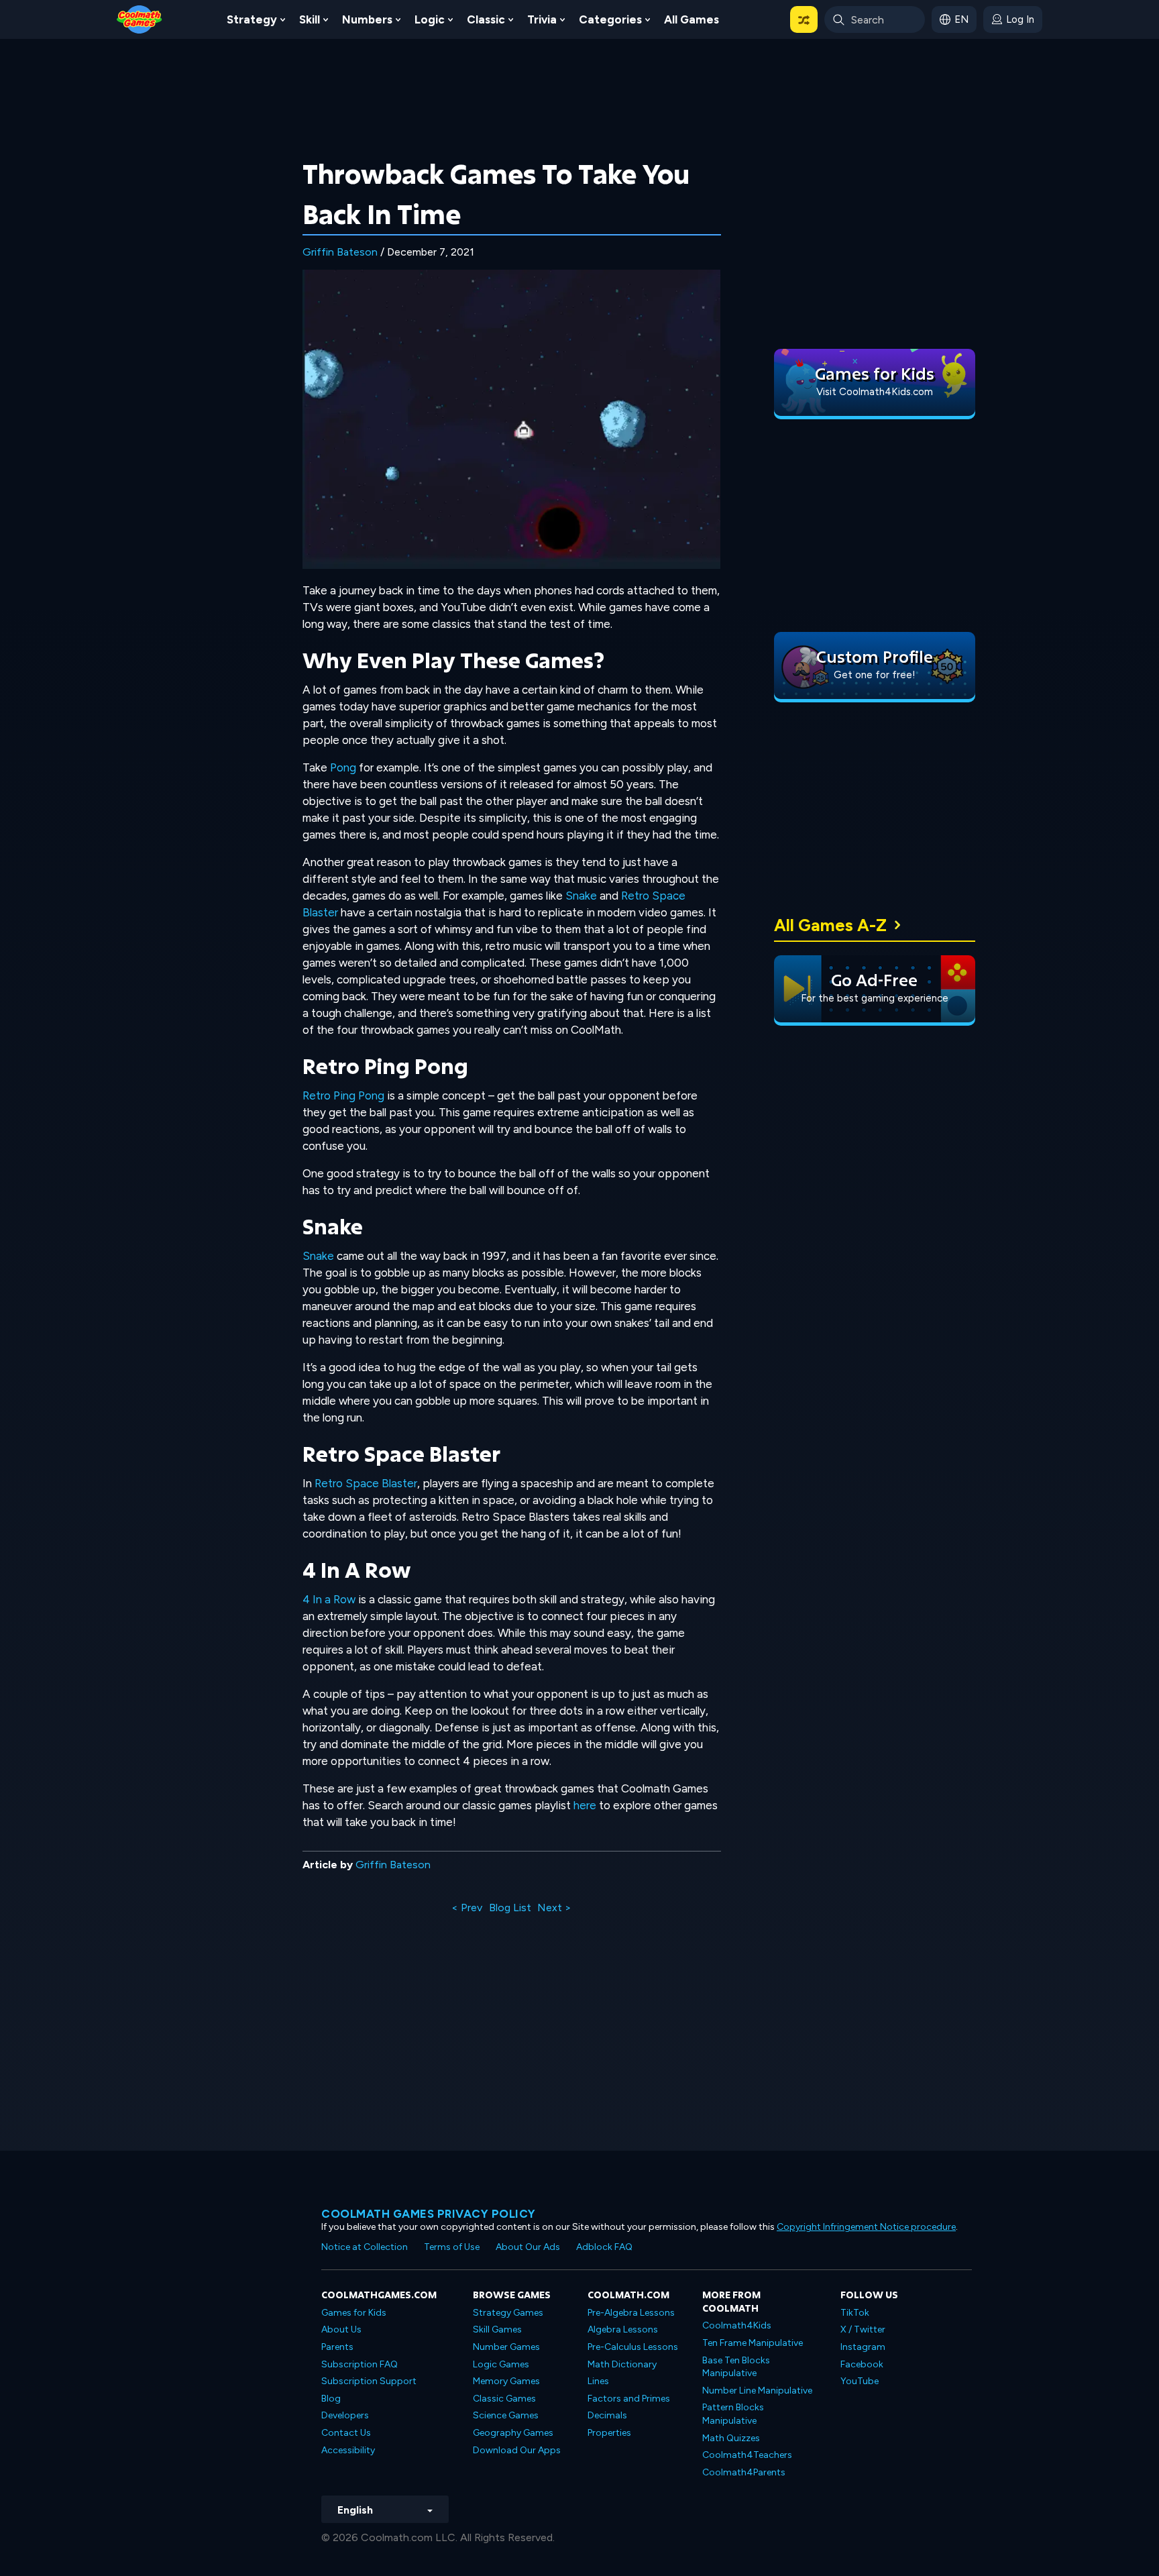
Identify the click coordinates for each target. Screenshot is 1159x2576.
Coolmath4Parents (744, 2472)
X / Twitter (863, 2329)
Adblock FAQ (604, 2247)
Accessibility (348, 2450)
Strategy (252, 19)
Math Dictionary (622, 2364)
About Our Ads (528, 2247)
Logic (430, 19)
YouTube (860, 2381)
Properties (609, 2433)
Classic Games (504, 2399)
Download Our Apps (517, 2450)
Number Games (506, 2347)
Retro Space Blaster (366, 1483)
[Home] (140, 18)
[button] (804, 19)
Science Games (506, 2415)
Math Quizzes (731, 2438)
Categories (610, 19)
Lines (598, 2381)
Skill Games (497, 2329)
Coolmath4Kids (737, 2325)
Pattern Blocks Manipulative (733, 2414)
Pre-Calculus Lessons (633, 2347)
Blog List (510, 1908)
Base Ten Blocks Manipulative (736, 2367)
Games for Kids (354, 2313)
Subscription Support (369, 2381)
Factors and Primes (629, 2399)
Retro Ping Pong (343, 1095)
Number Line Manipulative (757, 2391)
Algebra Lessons (623, 2329)
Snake (581, 896)
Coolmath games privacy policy (429, 2214)
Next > (554, 1908)
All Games (692, 19)
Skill (310, 19)
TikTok (855, 2313)
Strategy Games (508, 2313)
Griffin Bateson (340, 252)
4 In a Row (329, 1599)
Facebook (862, 2364)
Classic (486, 19)
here (585, 1805)
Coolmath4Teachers (747, 2455)
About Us (341, 2329)
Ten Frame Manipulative (753, 2343)
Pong (343, 767)
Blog (331, 2399)
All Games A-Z (830, 925)
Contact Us (346, 2433)
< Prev (467, 1908)
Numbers (367, 19)
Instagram (863, 2347)
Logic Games (501, 2364)
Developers (345, 2415)
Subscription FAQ (360, 2364)
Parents (337, 2347)
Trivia (542, 19)
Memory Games (506, 2381)
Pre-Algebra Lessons (631, 2313)
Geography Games (513, 2433)
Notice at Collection (365, 2247)
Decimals (607, 2415)
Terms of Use (452, 2247)
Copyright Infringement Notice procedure (866, 2227)
